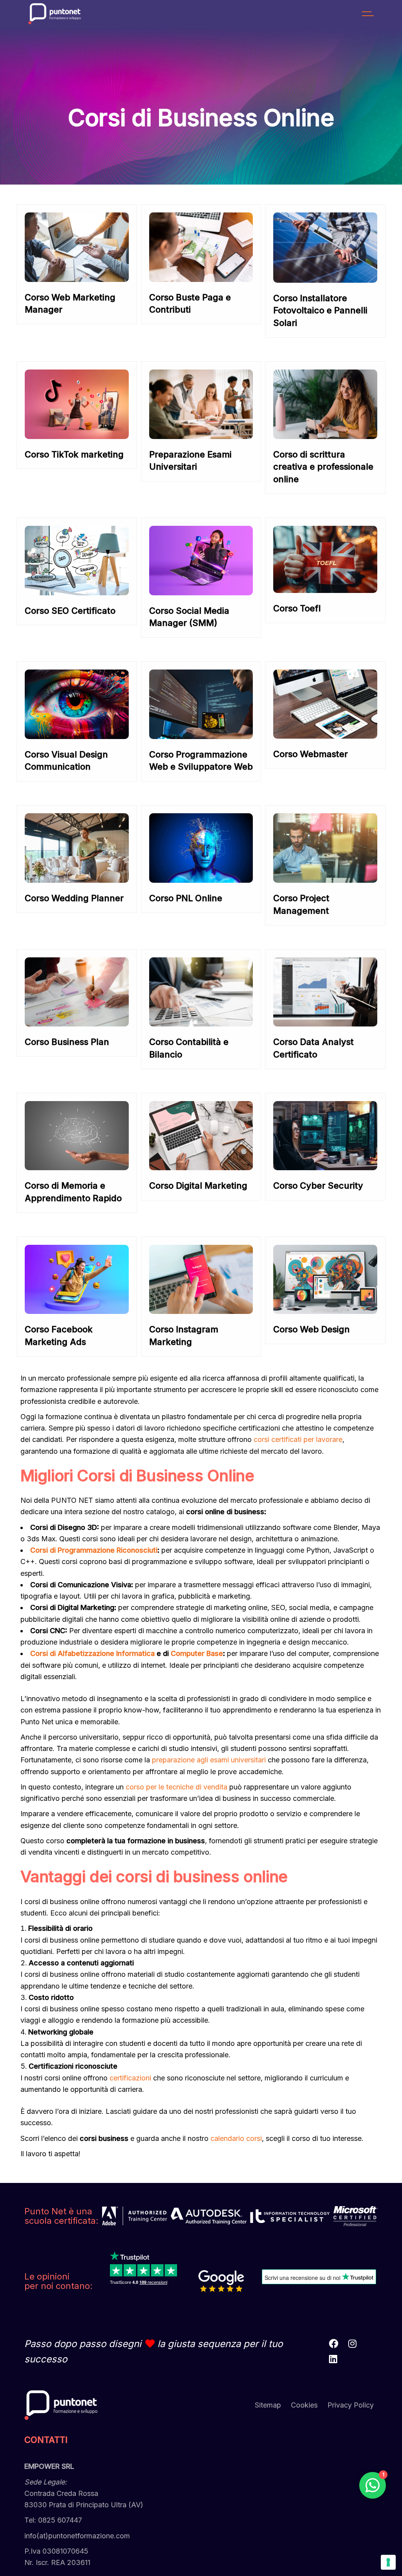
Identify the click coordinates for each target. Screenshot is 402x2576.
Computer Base (197, 1653)
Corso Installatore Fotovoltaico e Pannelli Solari (320, 311)
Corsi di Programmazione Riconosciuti (94, 1550)
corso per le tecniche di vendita (176, 1787)
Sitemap (268, 2405)
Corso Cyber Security (318, 1186)
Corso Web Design (312, 1329)
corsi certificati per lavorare (298, 1439)
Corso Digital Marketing (198, 1186)
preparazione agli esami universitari (209, 1760)
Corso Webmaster (311, 754)
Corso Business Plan (67, 1042)
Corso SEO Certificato (70, 611)
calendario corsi (236, 2138)
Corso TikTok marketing (74, 454)
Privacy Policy (351, 2405)
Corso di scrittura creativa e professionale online (323, 467)
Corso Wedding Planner (74, 898)
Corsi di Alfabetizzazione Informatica (92, 1653)
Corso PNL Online (186, 898)
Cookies (304, 2405)
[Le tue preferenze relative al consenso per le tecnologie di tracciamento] (388, 2562)
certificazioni (130, 2078)
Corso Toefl (297, 608)
